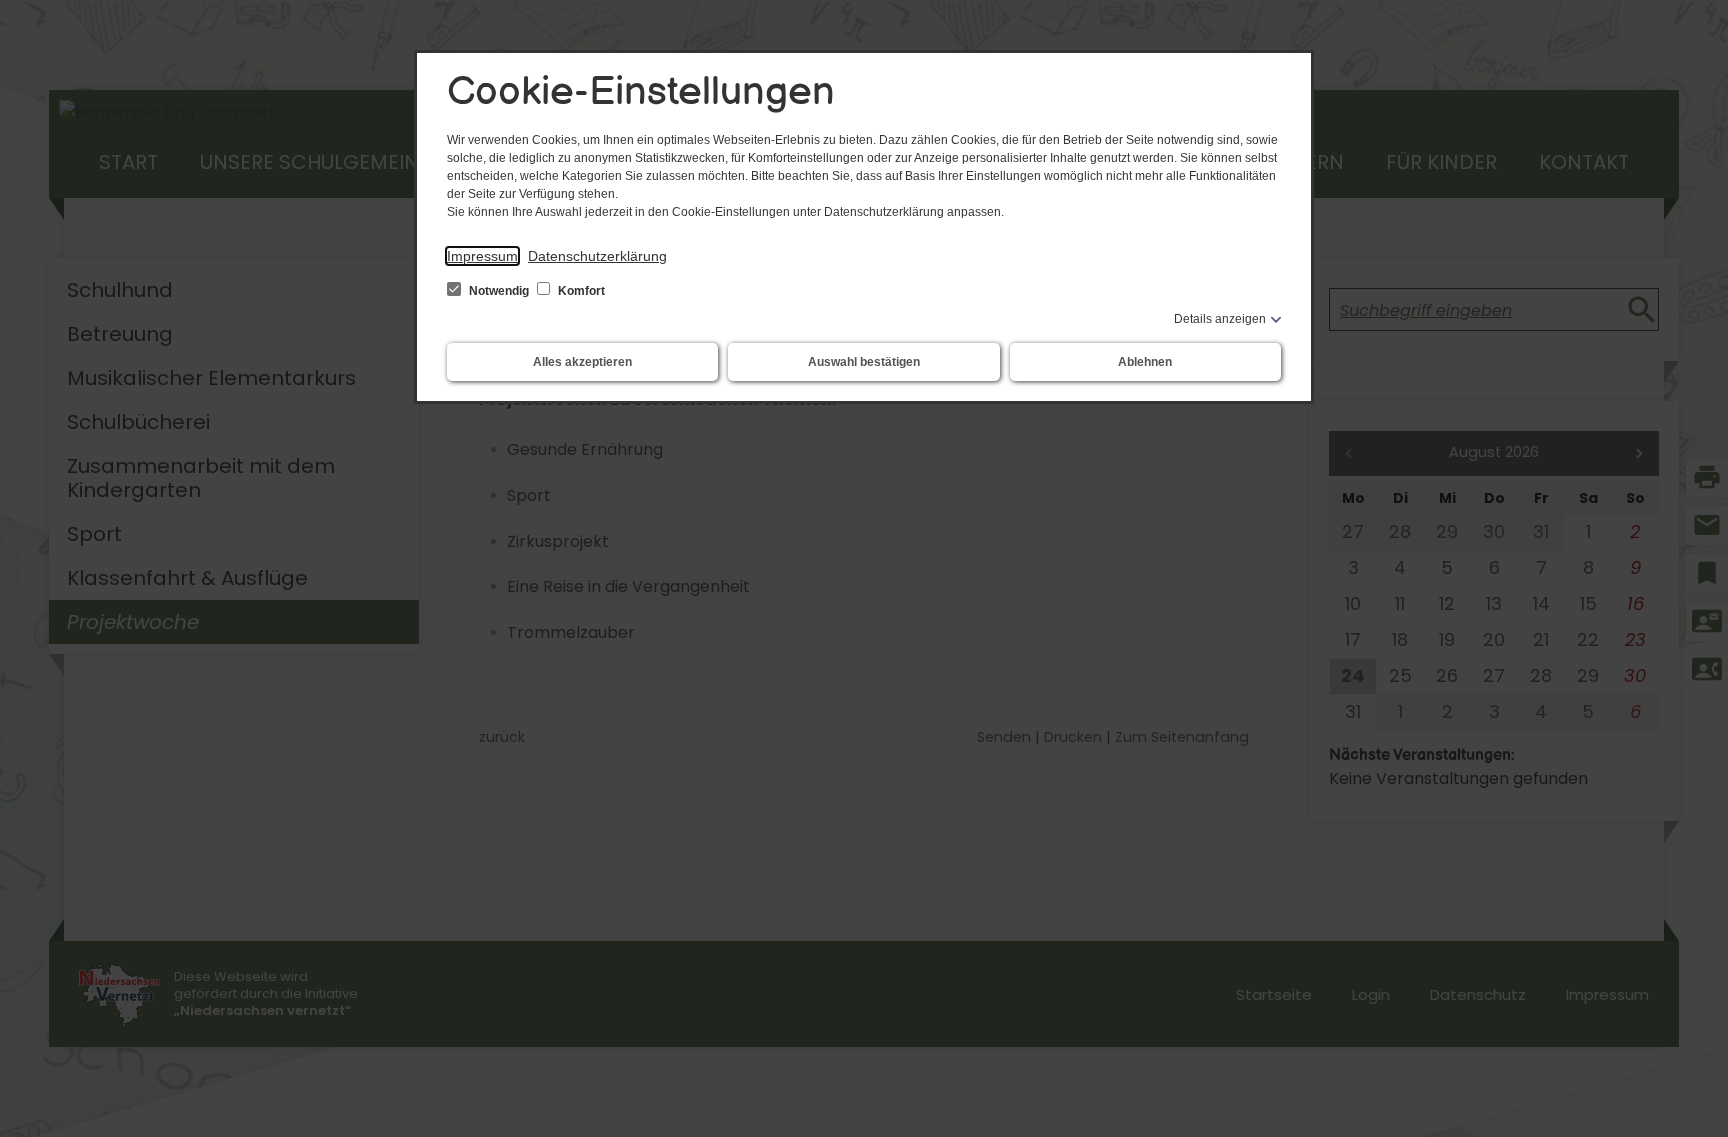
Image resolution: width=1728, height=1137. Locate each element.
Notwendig (499, 291)
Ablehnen (1145, 362)
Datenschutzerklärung (597, 256)
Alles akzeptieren (582, 362)
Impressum (482, 256)
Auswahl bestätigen (864, 362)
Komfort (580, 291)
